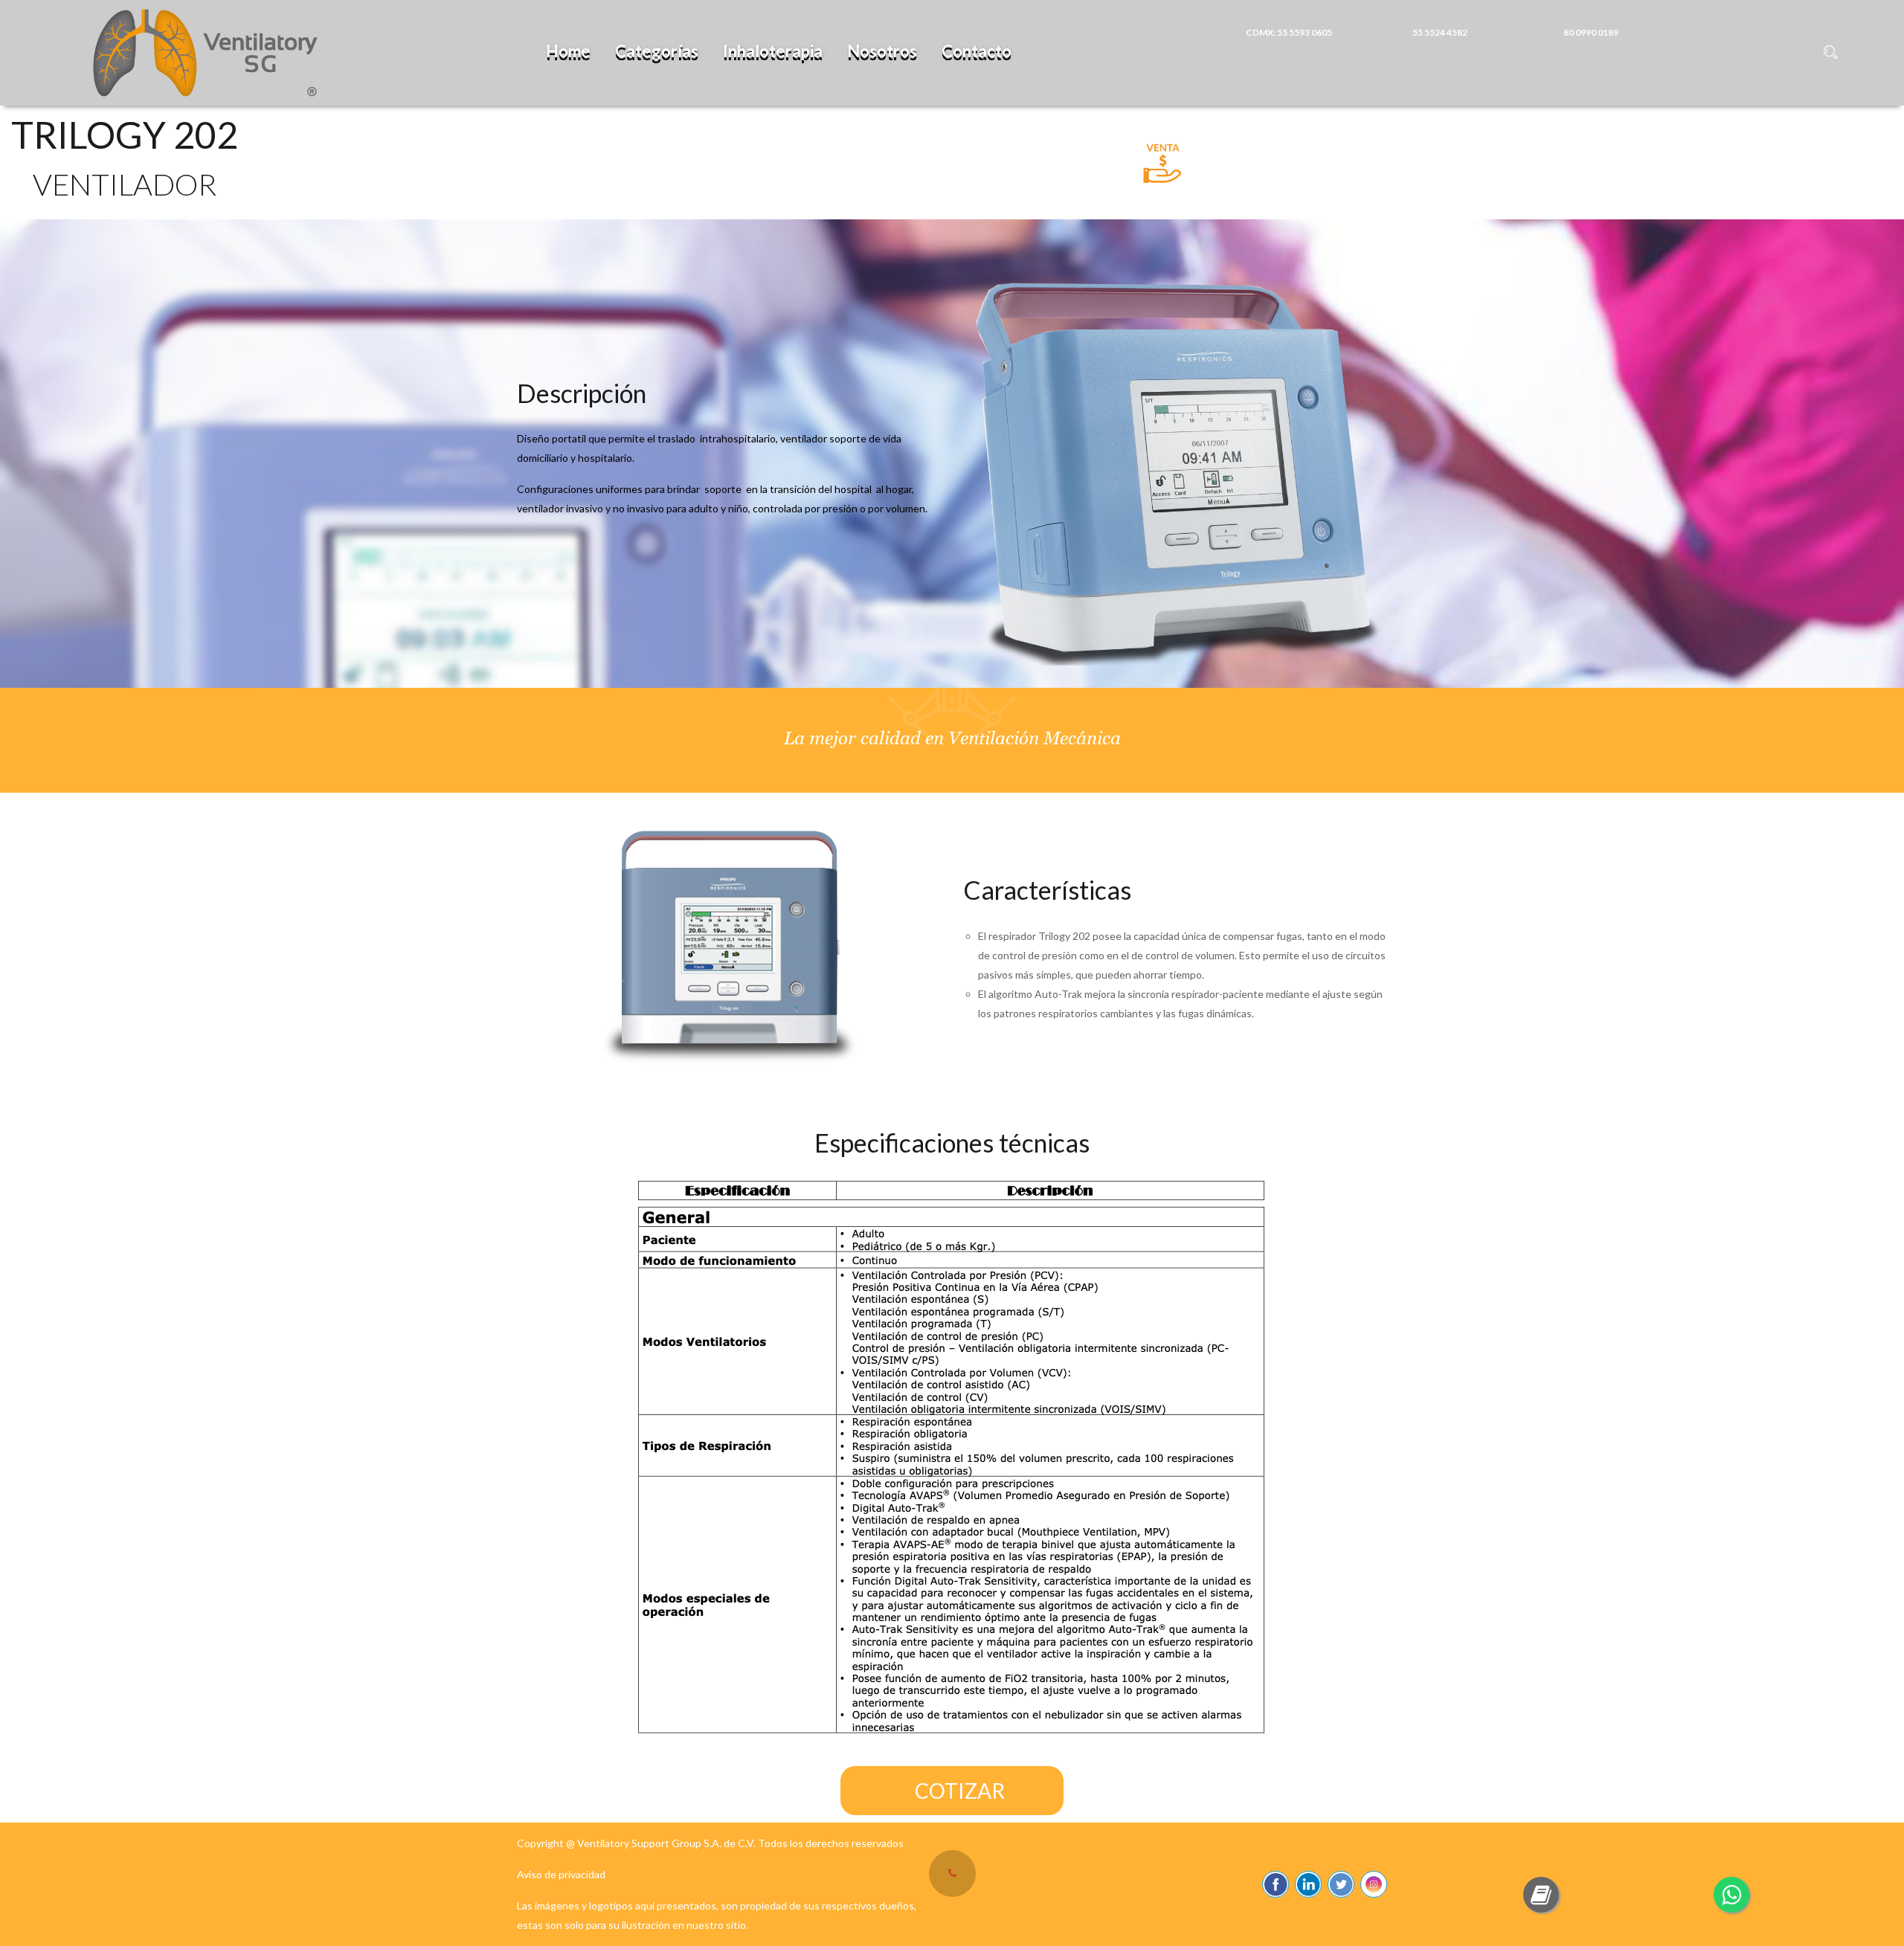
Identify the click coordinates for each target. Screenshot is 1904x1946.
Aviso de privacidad (561, 1874)
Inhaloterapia (773, 51)
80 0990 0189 (1591, 32)
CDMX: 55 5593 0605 (1289, 32)
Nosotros (882, 51)
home (568, 51)
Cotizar (960, 1791)
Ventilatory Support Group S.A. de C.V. (666, 1843)
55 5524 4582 (1440, 32)
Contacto (977, 51)
